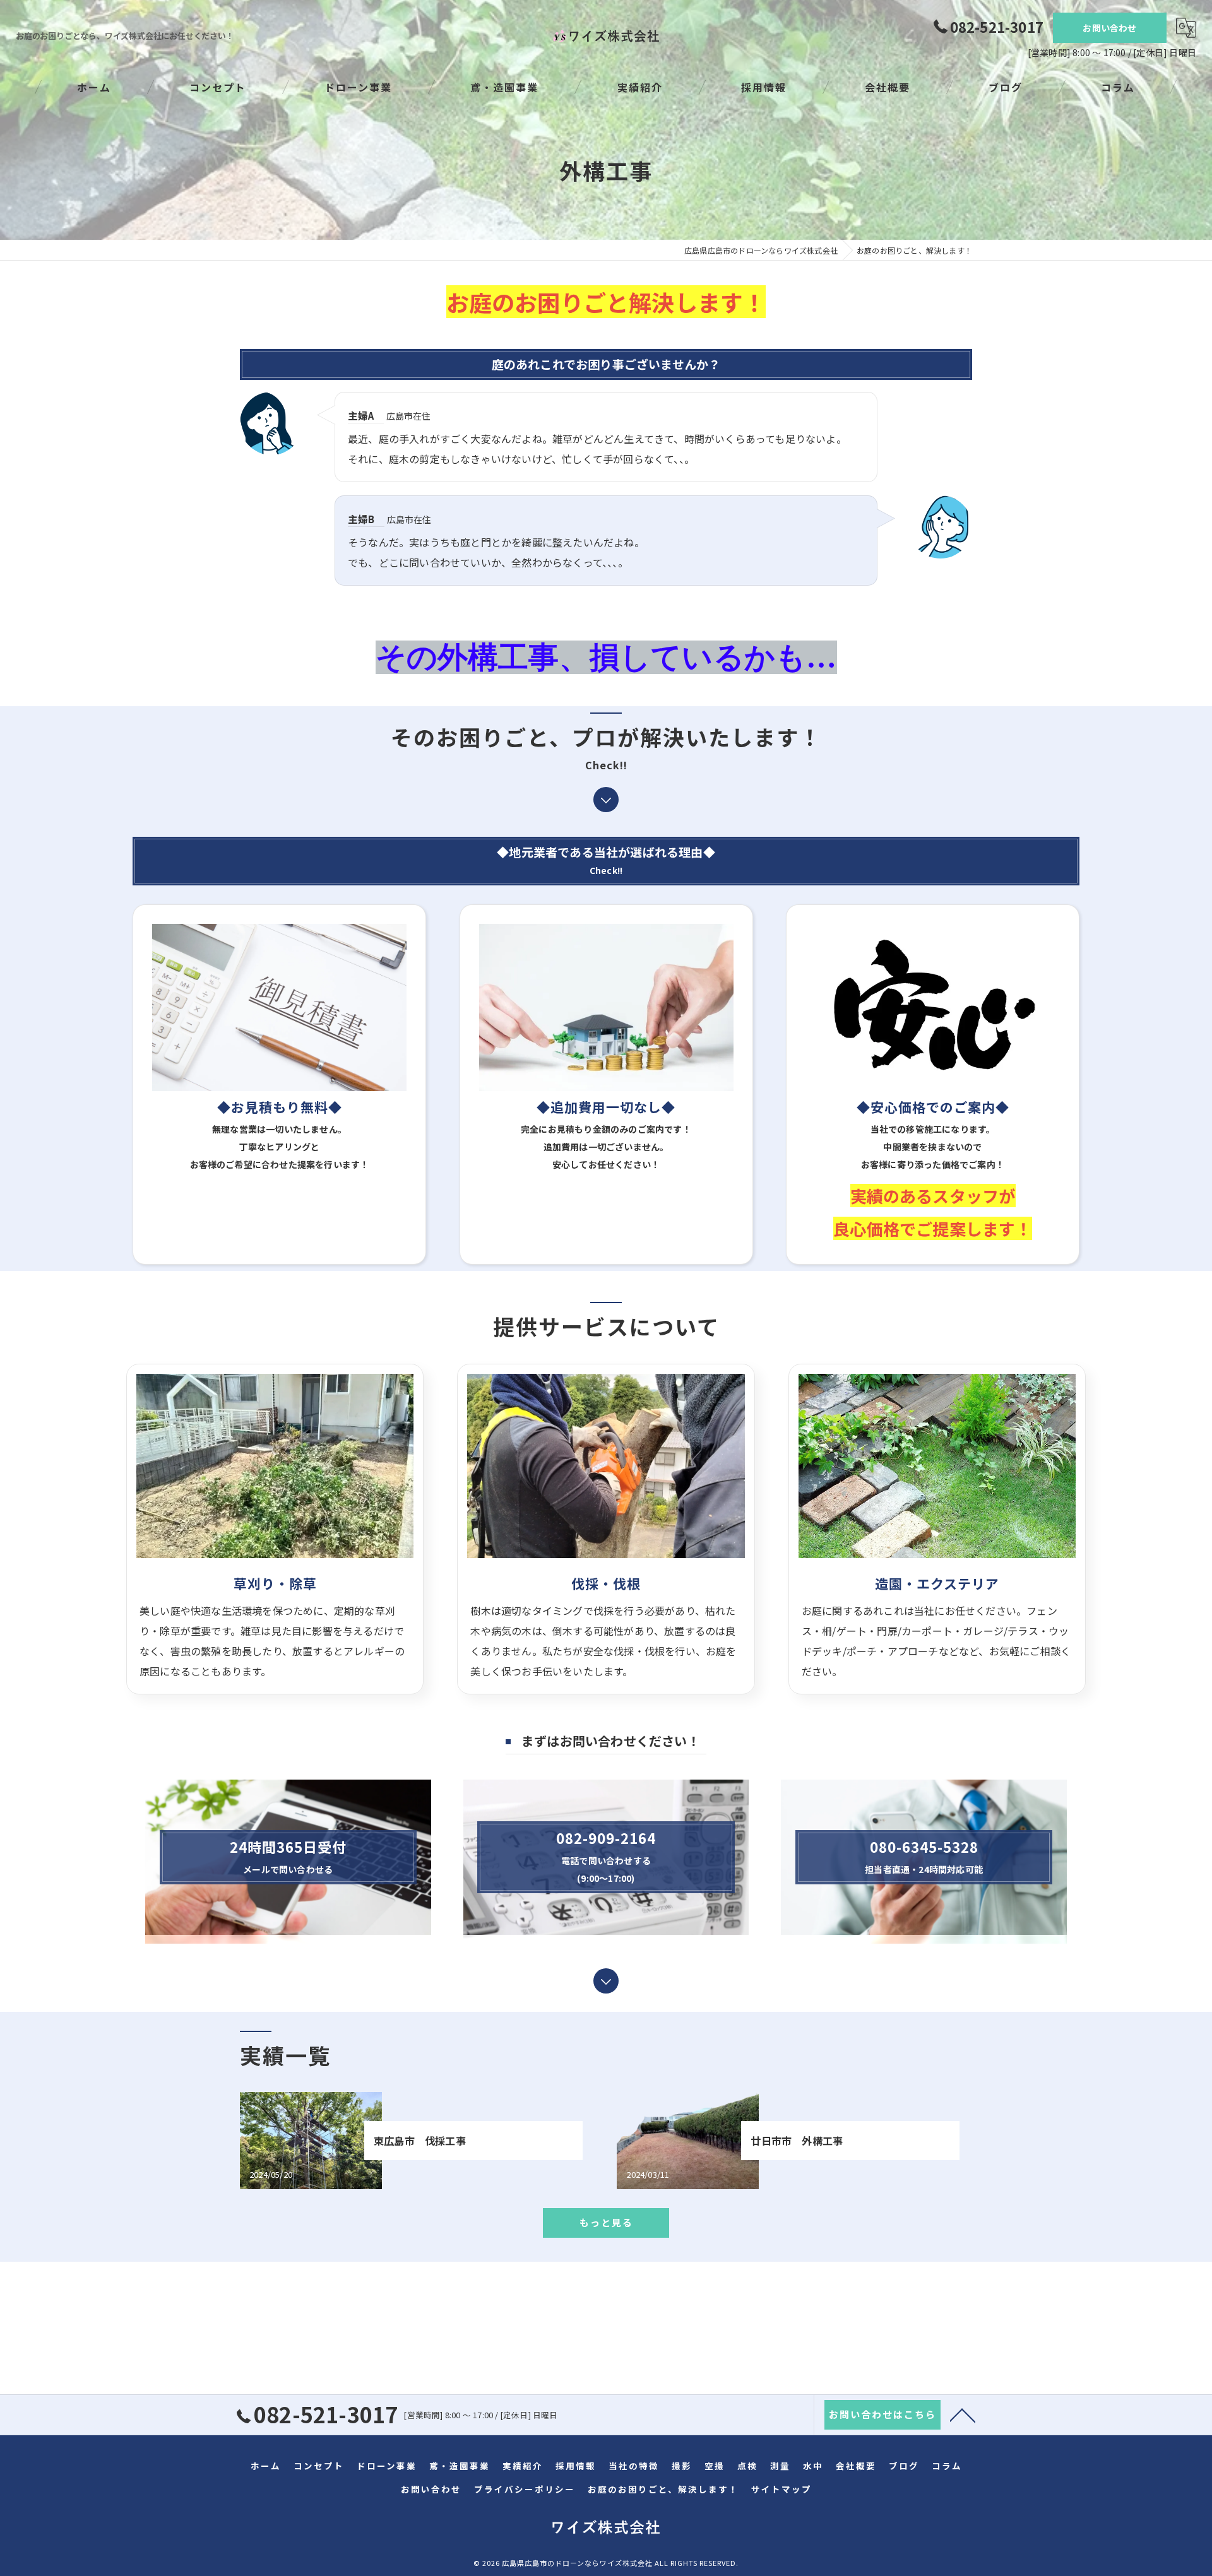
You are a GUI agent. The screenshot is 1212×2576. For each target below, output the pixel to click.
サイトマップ (781, 2489)
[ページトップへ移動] (963, 2414)
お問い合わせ (1109, 28)
